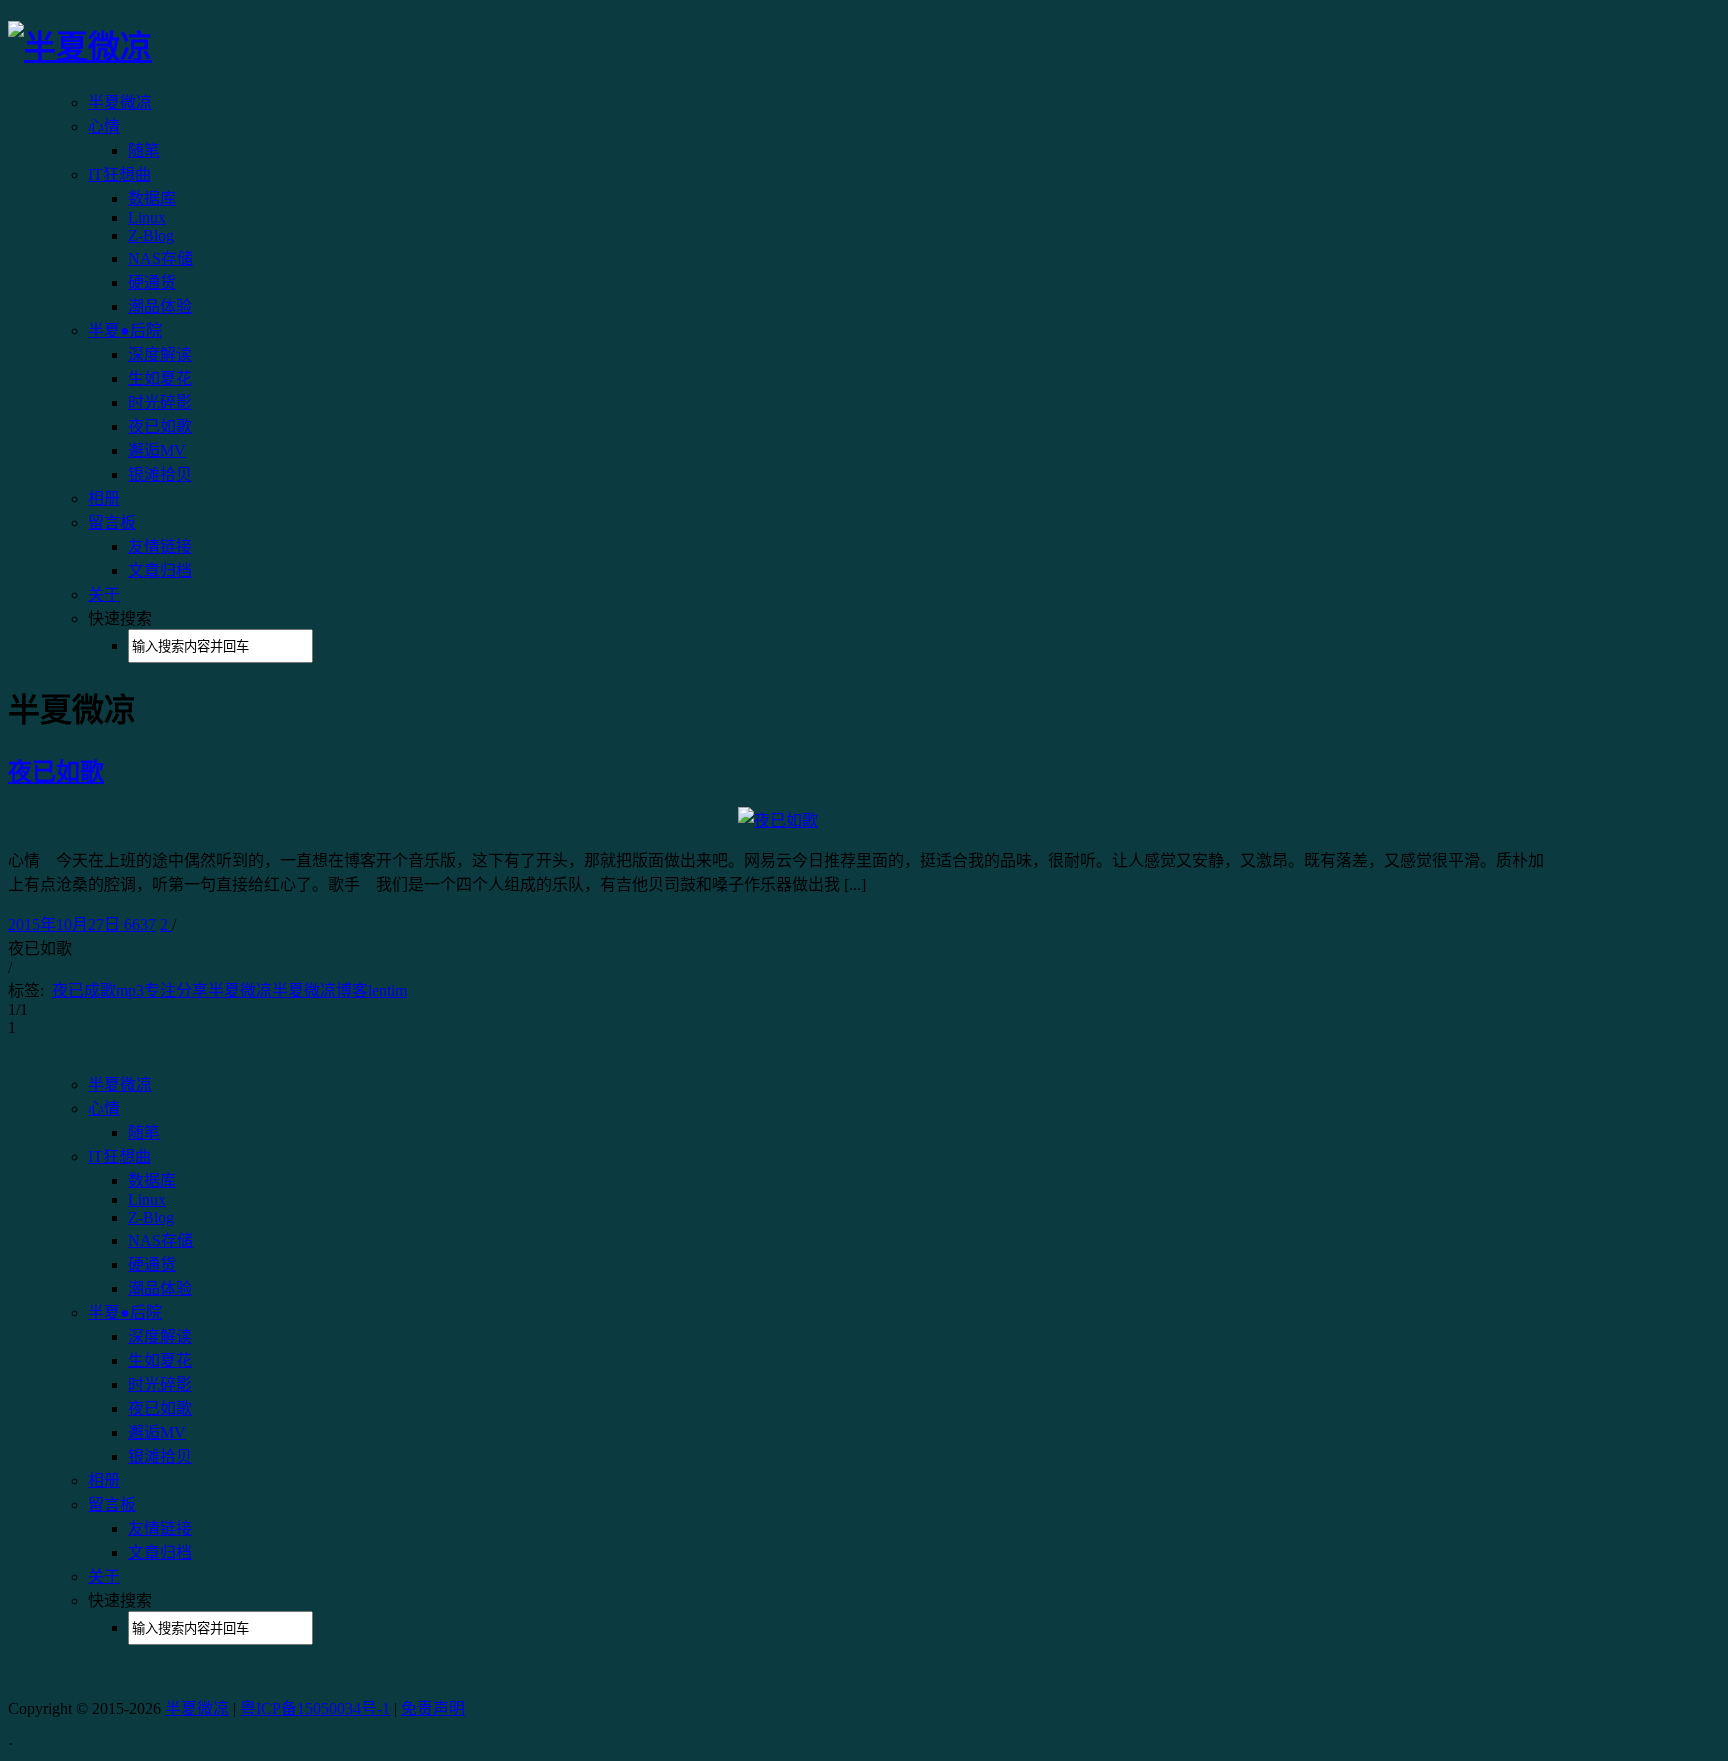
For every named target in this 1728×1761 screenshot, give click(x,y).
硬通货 (152, 282)
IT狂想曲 (119, 174)
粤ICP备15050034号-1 (315, 1708)
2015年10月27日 (66, 924)
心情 (104, 126)
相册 (104, 498)
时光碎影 (160, 402)
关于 (104, 594)
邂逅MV (157, 450)
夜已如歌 (160, 426)
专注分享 (176, 990)
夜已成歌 (84, 990)
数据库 (152, 198)
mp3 (130, 990)
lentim (387, 990)
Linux (147, 217)
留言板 (112, 522)
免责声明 (433, 1708)
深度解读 (160, 354)
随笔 (144, 150)
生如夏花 (160, 378)
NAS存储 (160, 258)
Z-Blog (151, 235)
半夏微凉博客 (320, 990)
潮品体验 (160, 306)
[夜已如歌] (778, 820)
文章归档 (160, 570)
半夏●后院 (125, 330)
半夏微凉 (120, 102)
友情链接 (160, 546)
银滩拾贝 (160, 474)
